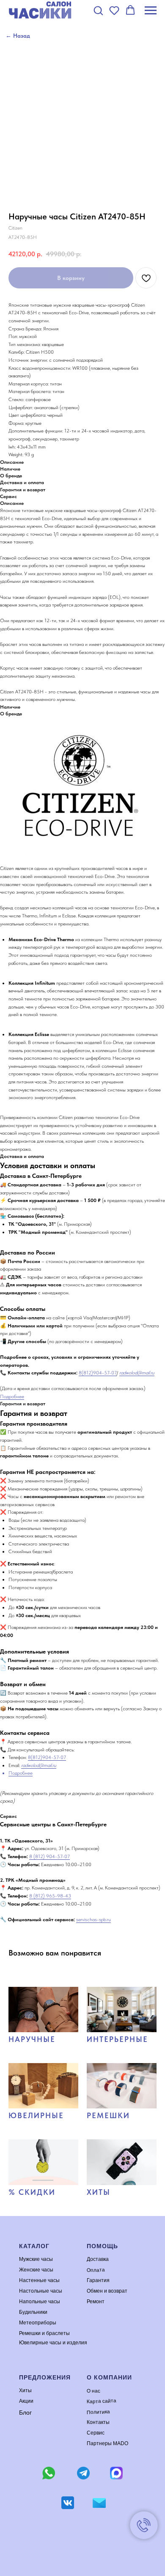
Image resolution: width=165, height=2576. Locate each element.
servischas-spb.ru (93, 1920)
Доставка (98, 2259)
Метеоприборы (38, 2323)
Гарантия (98, 2280)
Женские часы (36, 2270)
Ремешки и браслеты (44, 2333)
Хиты (25, 2390)
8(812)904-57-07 (98, 1373)
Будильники (33, 2312)
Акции (26, 2401)
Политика (98, 2412)
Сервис (96, 2433)
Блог (25, 2413)
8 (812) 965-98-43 (50, 1896)
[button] (98, 10)
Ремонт (96, 2302)
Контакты (98, 2422)
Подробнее (12, 1396)
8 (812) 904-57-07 (49, 1856)
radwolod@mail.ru (137, 1373)
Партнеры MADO (107, 2443)
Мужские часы (36, 2259)
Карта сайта (102, 2401)
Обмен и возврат (107, 2291)
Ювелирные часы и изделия (53, 2343)
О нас (93, 2391)
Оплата (96, 2270)
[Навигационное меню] (151, 11)
